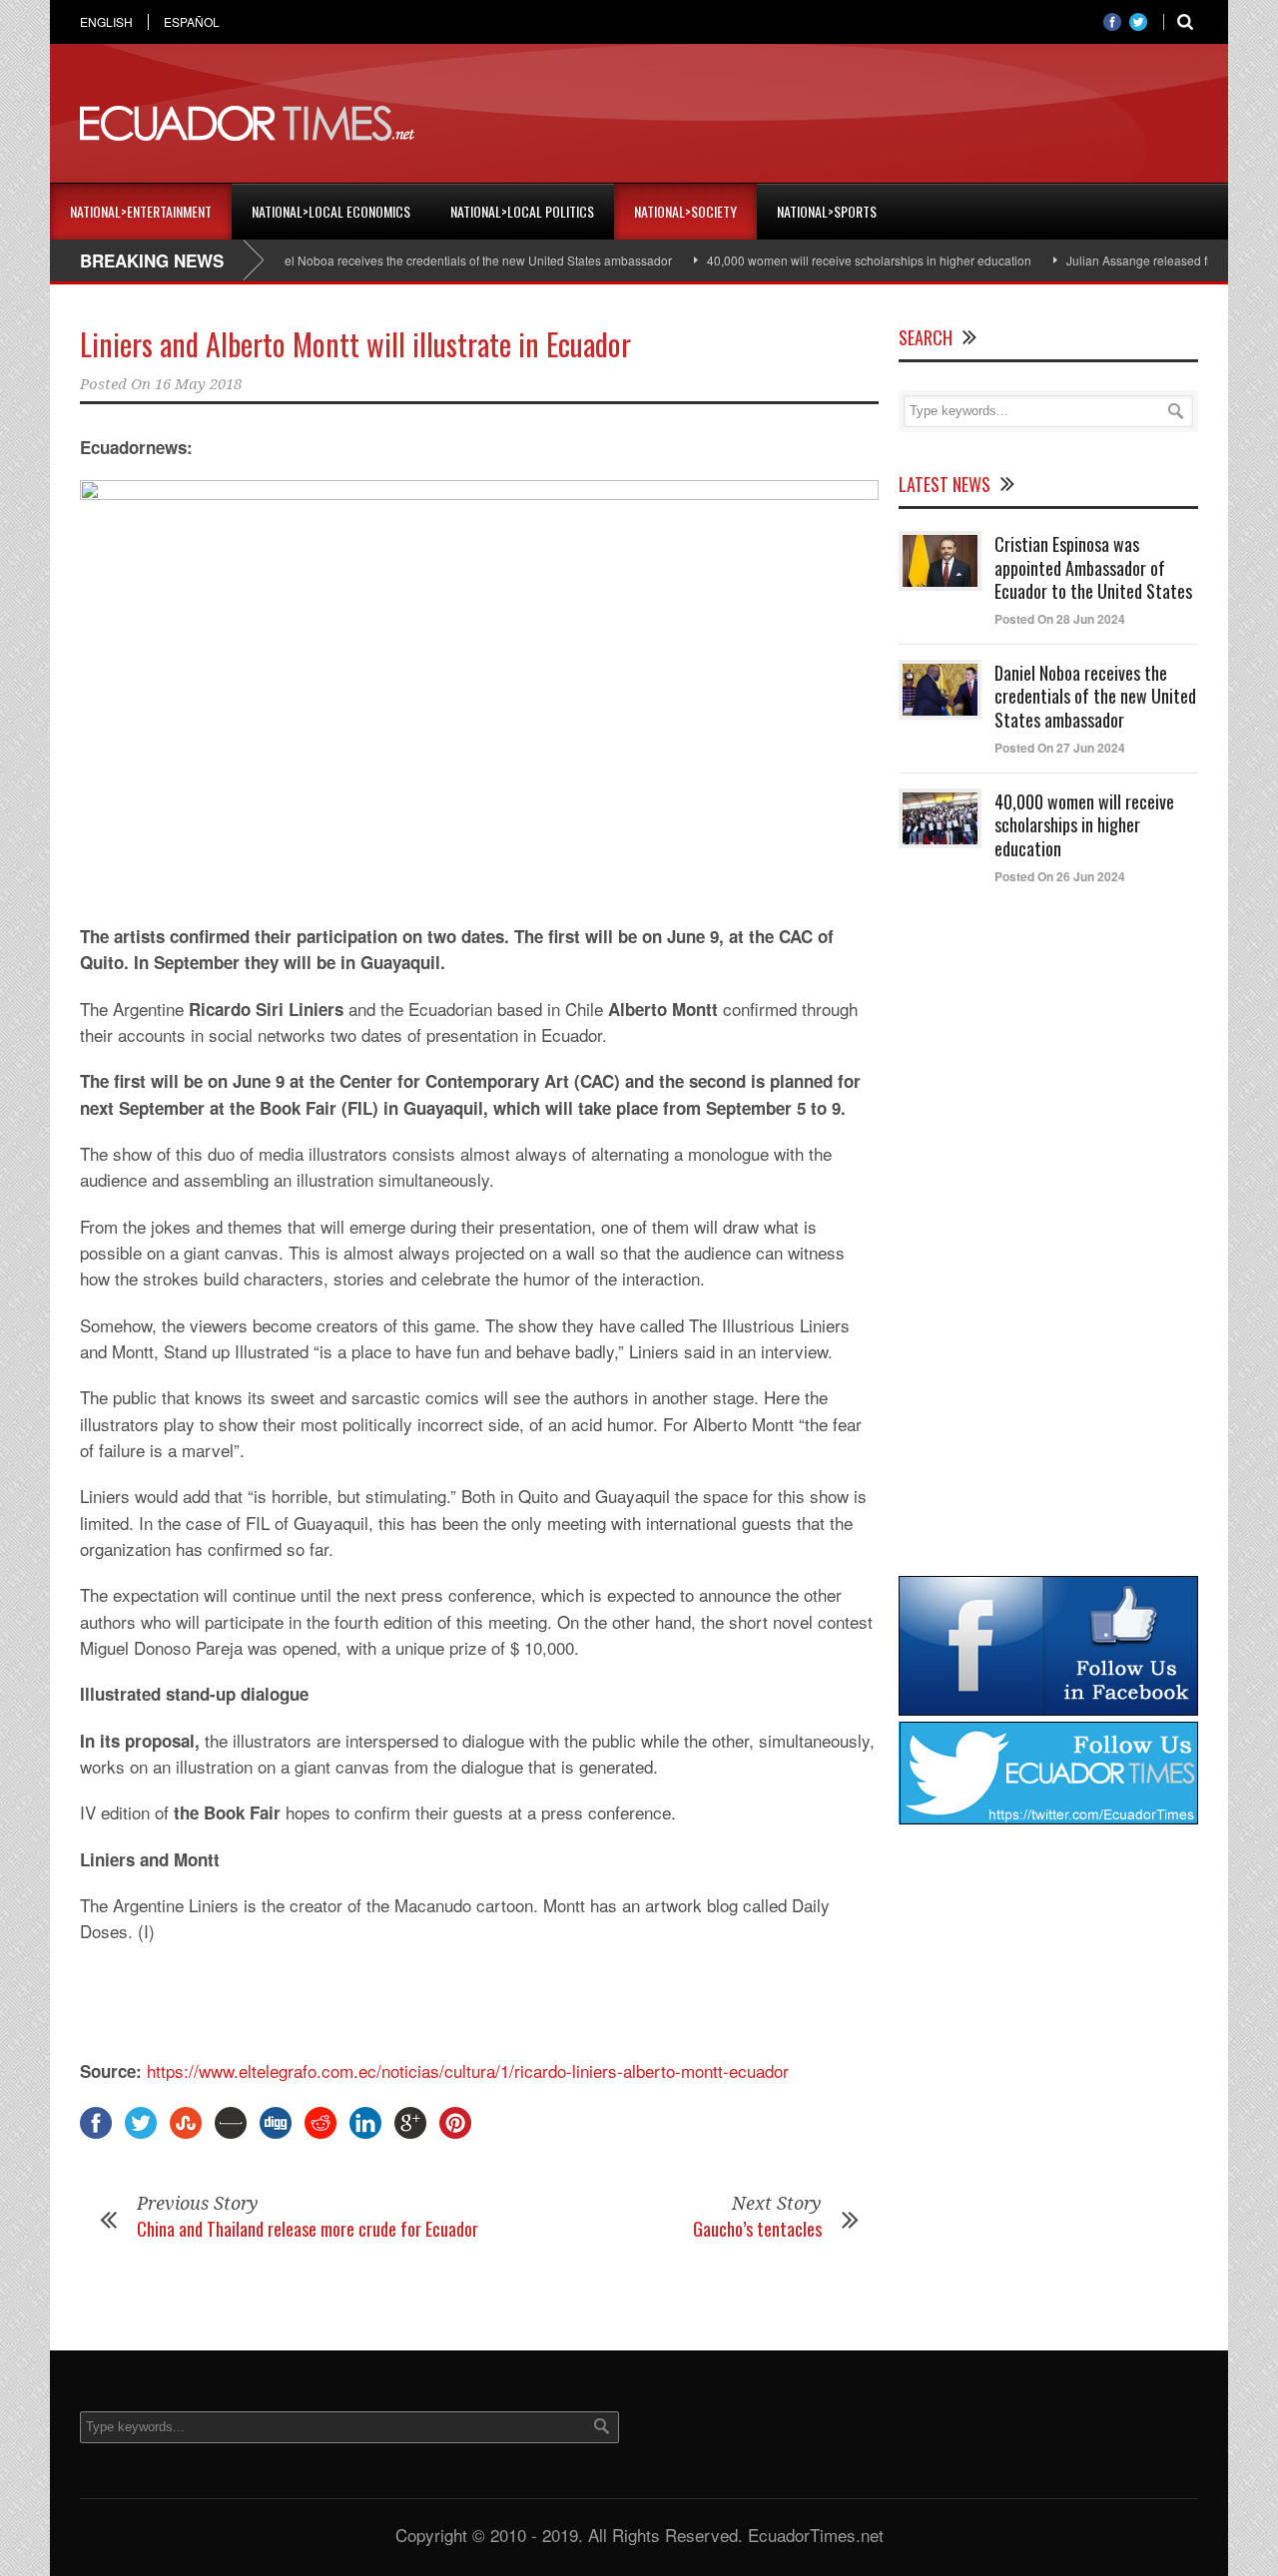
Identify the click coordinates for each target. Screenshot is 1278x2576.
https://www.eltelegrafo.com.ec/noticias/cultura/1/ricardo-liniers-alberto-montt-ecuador (468, 2070)
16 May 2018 (198, 384)
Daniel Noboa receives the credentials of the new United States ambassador (426, 260)
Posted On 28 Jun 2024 (1060, 619)
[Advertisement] (835, 124)
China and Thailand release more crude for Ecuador (308, 2229)
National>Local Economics (331, 211)
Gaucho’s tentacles (757, 2229)
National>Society (685, 211)
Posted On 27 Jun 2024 (1060, 748)
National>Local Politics (522, 211)
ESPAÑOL (192, 22)
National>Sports (827, 211)
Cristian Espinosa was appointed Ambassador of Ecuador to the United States (1093, 567)
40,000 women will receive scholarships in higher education (830, 260)
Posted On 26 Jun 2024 (1060, 876)
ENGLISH (106, 22)
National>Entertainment (141, 211)
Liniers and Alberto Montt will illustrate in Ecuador (355, 344)
